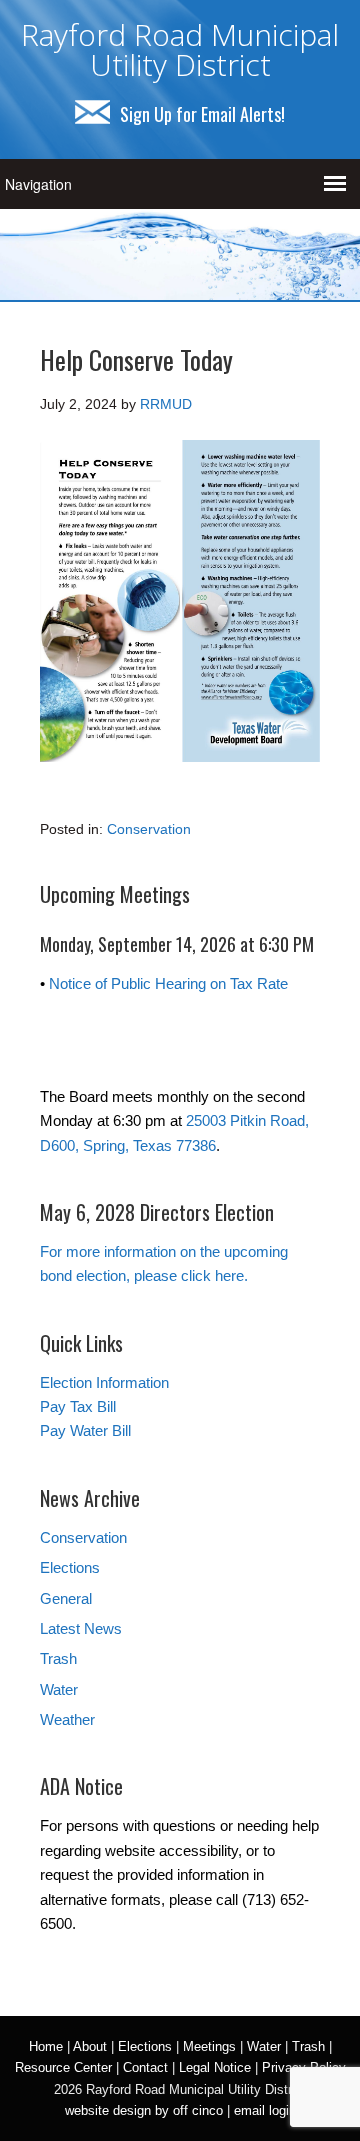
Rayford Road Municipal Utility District (180, 49)
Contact (145, 2067)
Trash (58, 1658)
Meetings (209, 2046)
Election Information (104, 1382)
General (66, 1598)
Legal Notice (215, 2067)
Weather (67, 1719)
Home (46, 2046)
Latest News (81, 1628)
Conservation (149, 829)
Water (59, 1689)
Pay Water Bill (85, 1430)
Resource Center (63, 2067)
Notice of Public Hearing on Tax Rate (168, 983)
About (90, 2046)
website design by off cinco (144, 2110)
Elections (70, 1567)
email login (265, 2110)
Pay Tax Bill (78, 1406)
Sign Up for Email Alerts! (202, 114)
